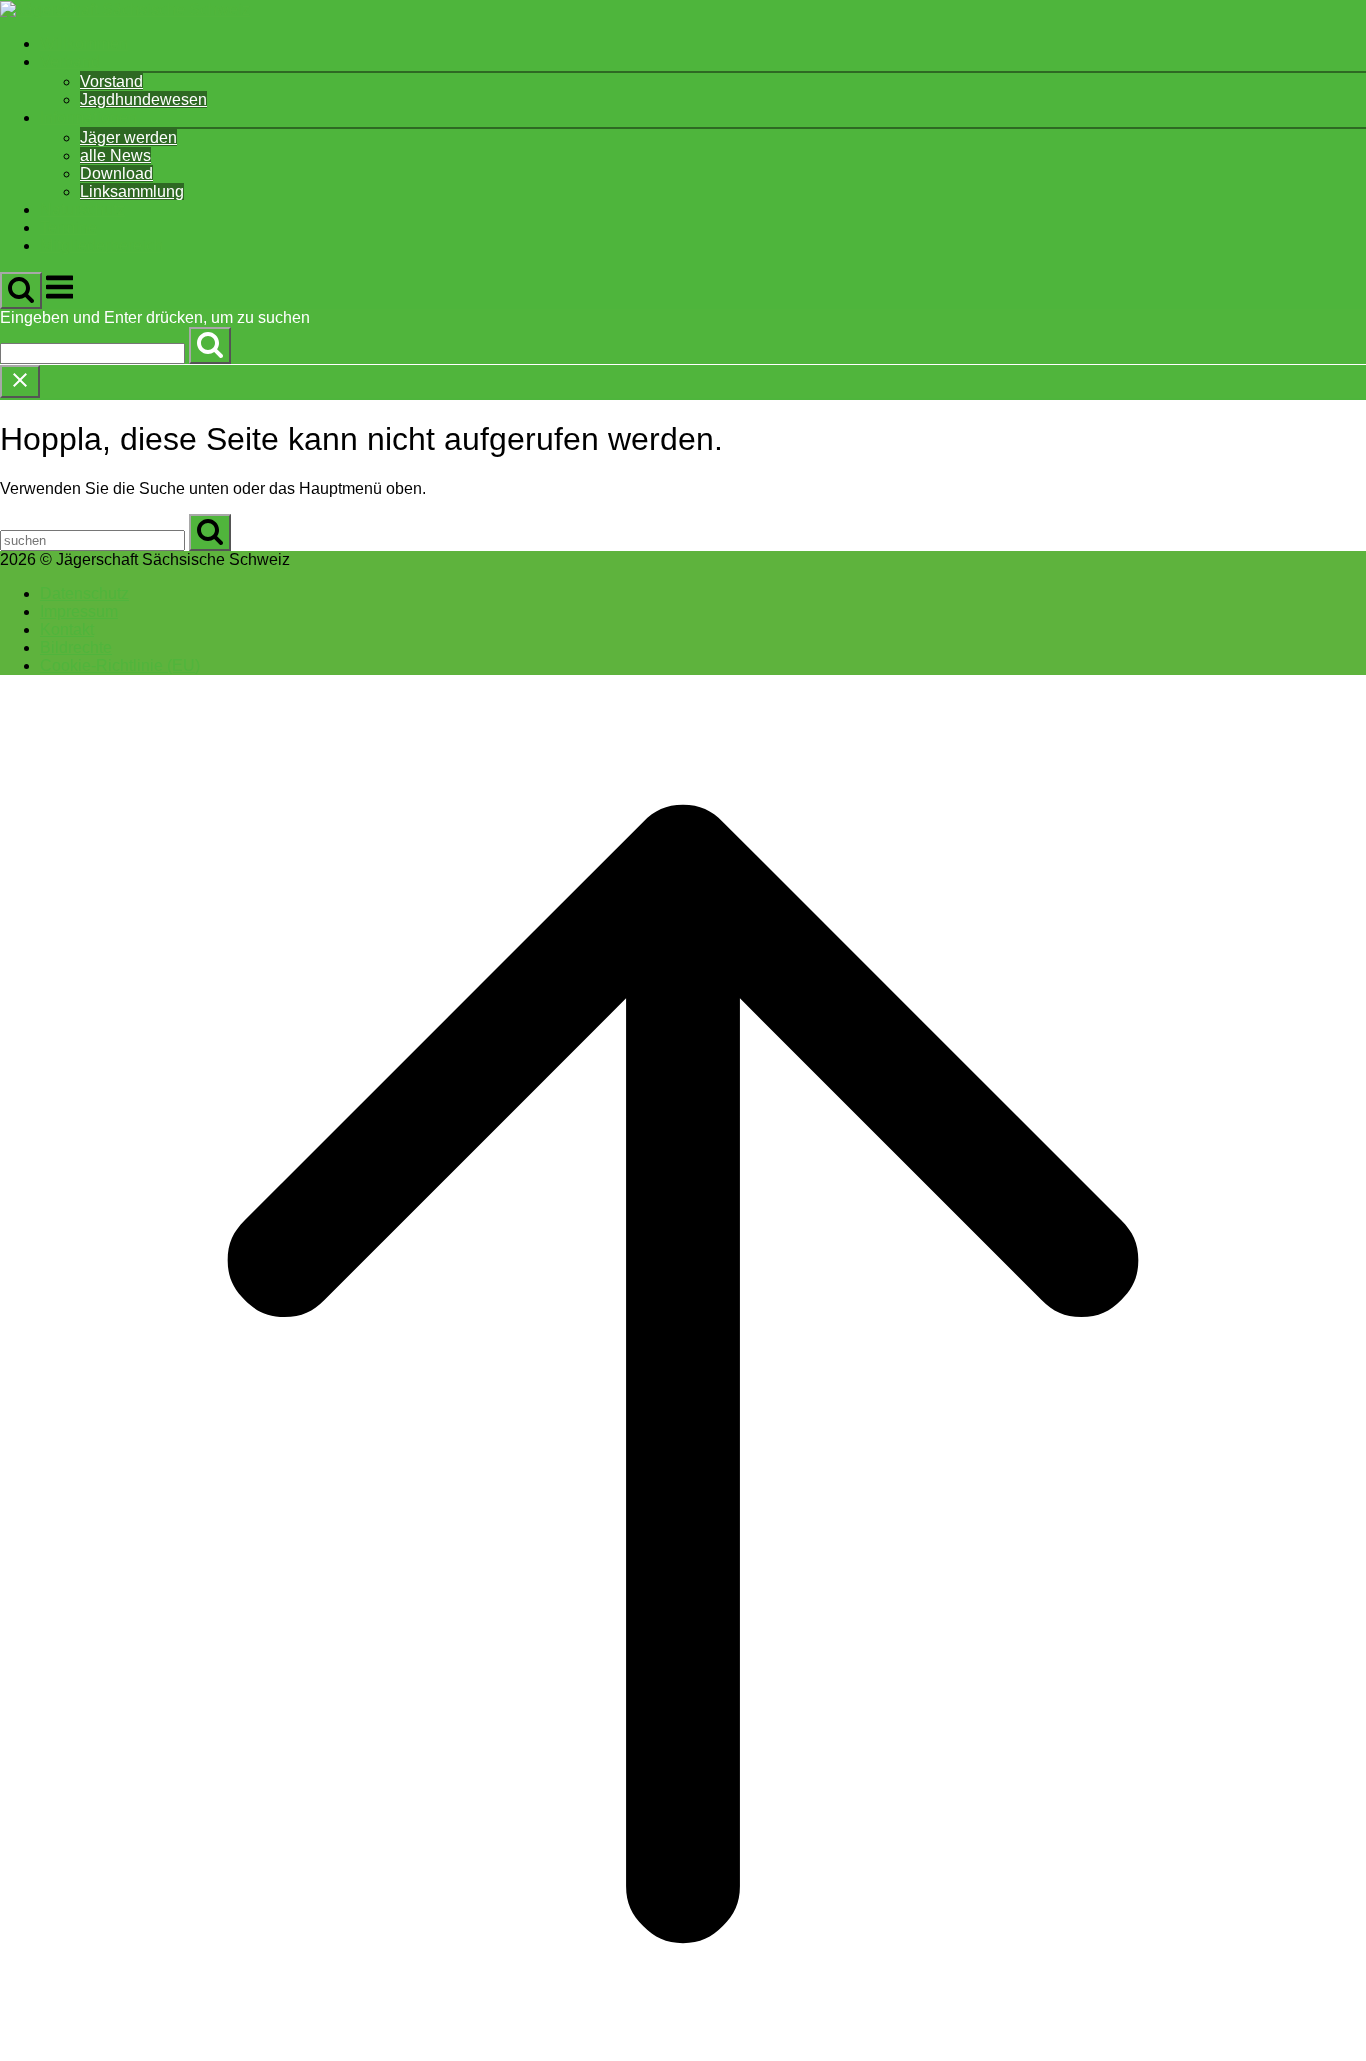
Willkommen (84, 43)
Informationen (88, 117)
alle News (115, 155)
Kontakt (67, 629)
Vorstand (111, 81)
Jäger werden (128, 137)
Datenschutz (84, 593)
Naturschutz (82, 209)
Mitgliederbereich (101, 245)
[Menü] (59, 297)
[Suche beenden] (20, 381)
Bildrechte (76, 647)
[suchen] (210, 345)
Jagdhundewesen (143, 99)
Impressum (79, 611)
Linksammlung (132, 191)
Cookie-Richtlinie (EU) (120, 665)
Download (116, 173)
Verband (70, 61)
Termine (68, 227)
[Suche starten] (21, 290)
